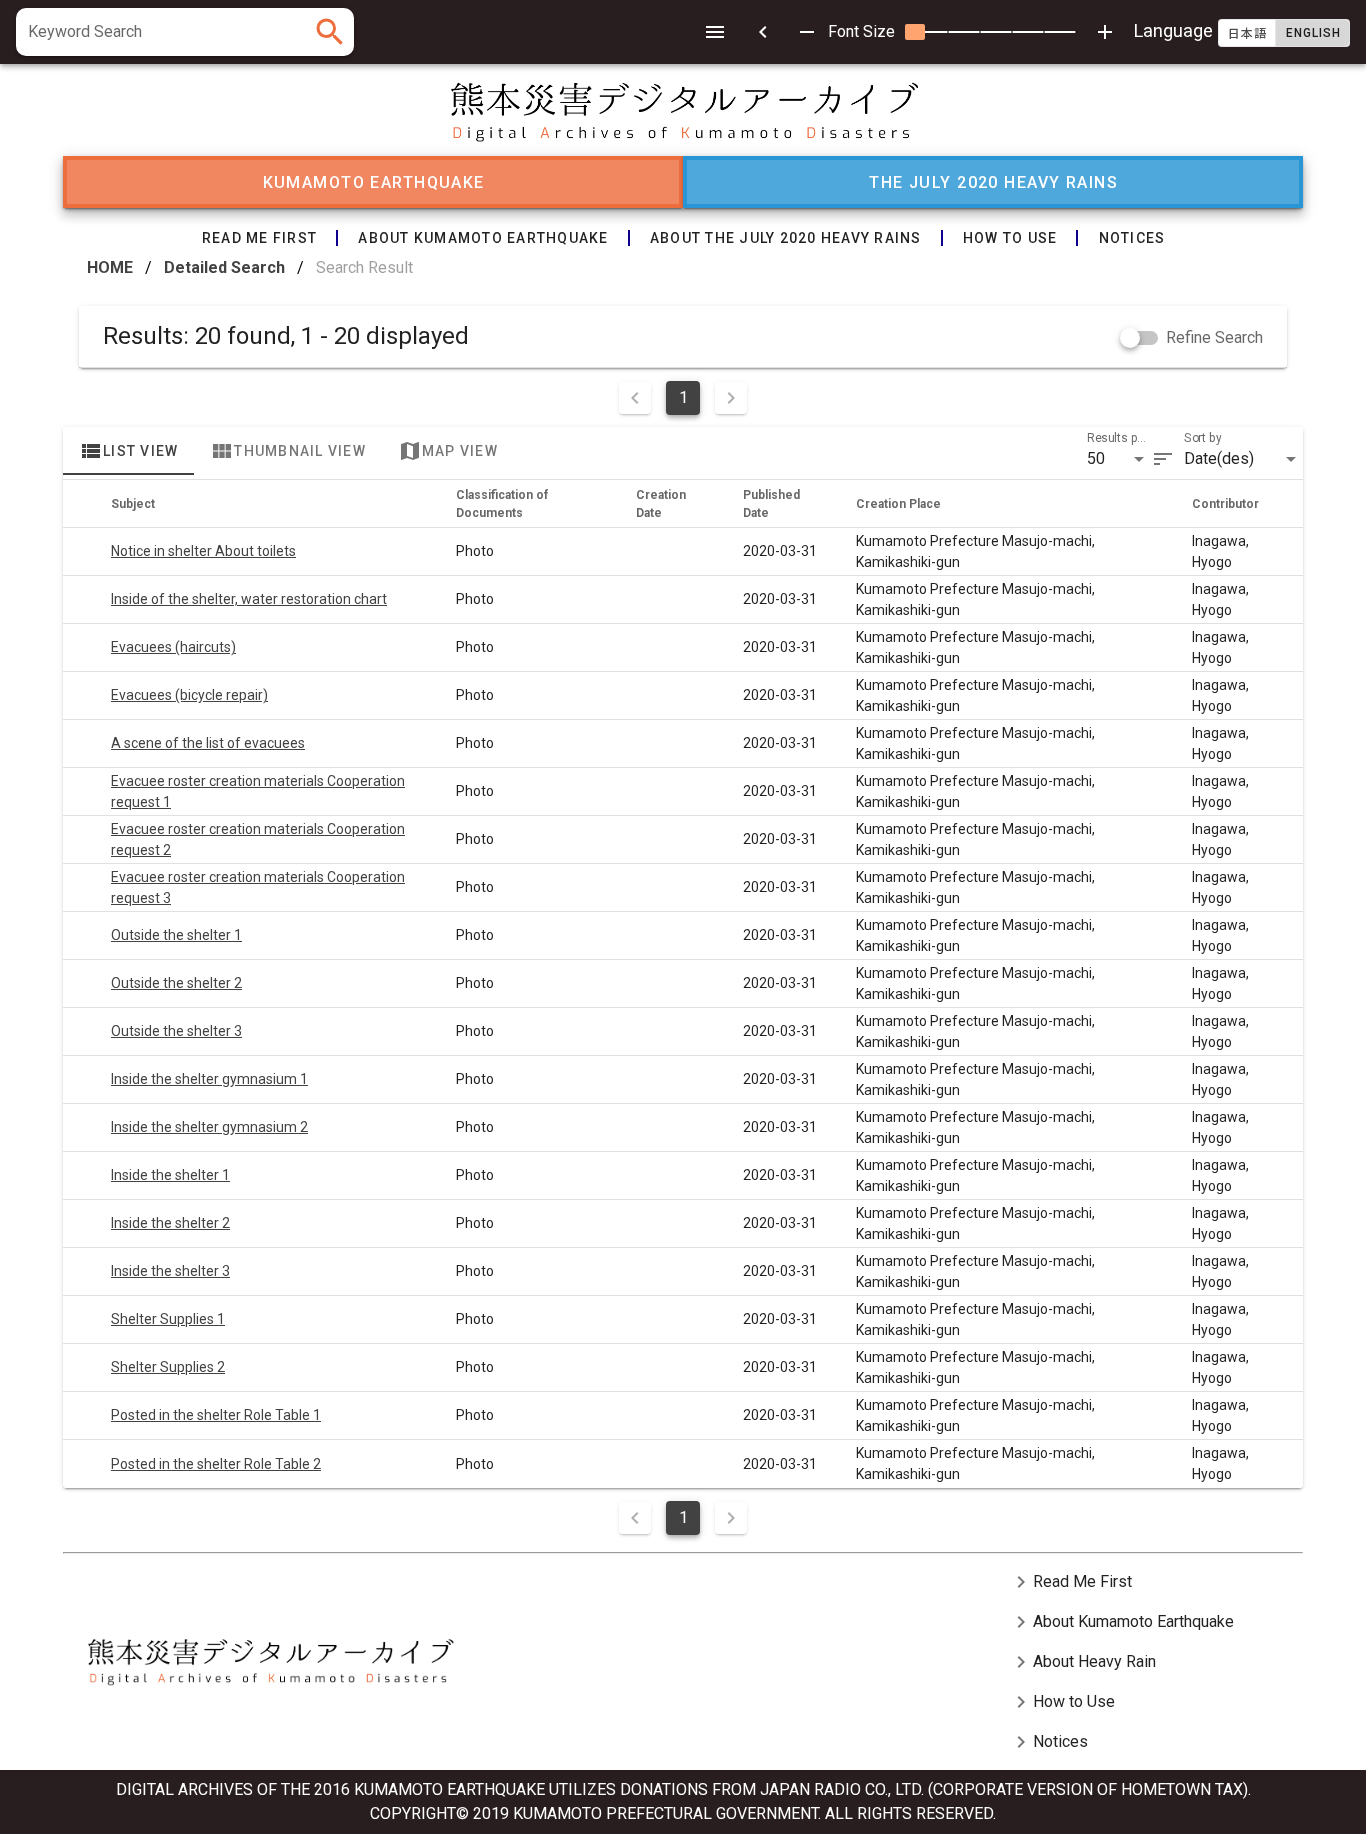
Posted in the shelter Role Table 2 (216, 1464)
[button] (1119, 459)
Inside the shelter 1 (170, 1175)
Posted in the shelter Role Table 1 (216, 1415)
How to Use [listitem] (1062, 1702)
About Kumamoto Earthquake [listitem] (1121, 1622)
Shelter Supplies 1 (168, 1319)
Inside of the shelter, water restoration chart (249, 599)
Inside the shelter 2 (170, 1223)
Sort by (1203, 438)
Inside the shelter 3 (170, 1271)
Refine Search (1214, 337)
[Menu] (715, 32)
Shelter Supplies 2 (168, 1367)
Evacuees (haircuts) (173, 647)
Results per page (1119, 438)
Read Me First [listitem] (1070, 1582)
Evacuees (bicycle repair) (189, 695)
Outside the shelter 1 (176, 935)
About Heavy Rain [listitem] (1082, 1662)
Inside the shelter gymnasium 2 (209, 1127)
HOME (110, 267)
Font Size (861, 31)
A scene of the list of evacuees (208, 743)
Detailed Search (224, 267)
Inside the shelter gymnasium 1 (209, 1079)
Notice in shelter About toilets (203, 551)
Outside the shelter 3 (176, 1031)
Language (1237, 30)
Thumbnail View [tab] (288, 451)
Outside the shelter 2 (176, 983)
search (330, 32)
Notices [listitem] (1048, 1742)
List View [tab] (128, 451)
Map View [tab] (448, 451)
